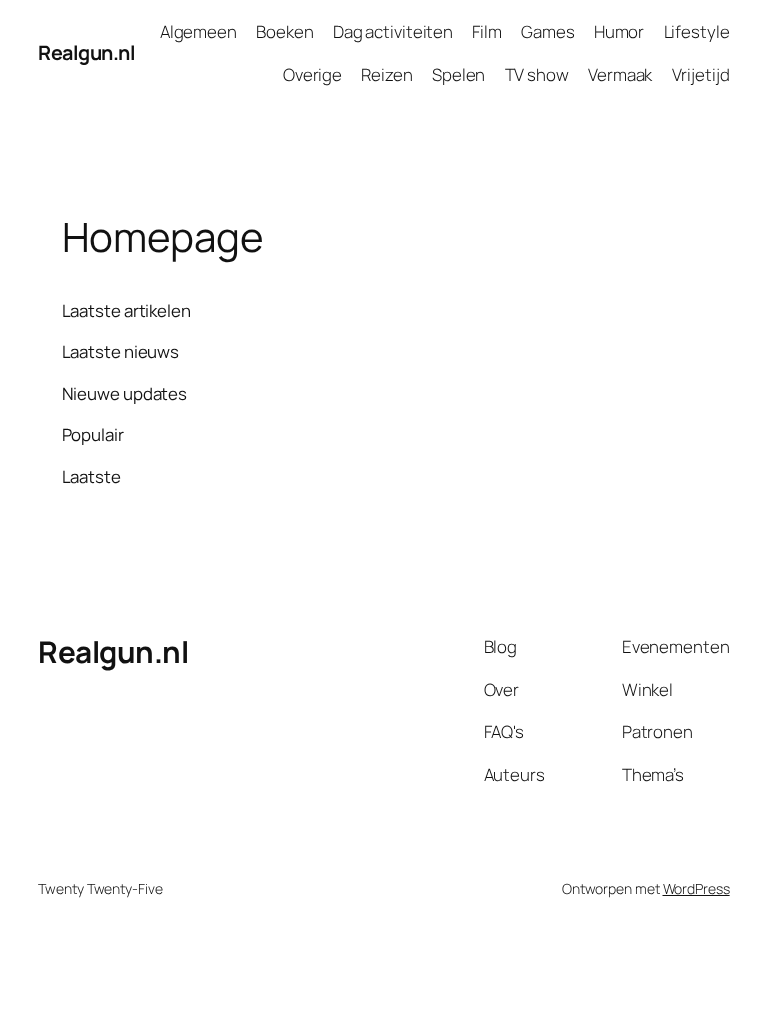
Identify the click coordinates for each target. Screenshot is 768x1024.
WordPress (696, 888)
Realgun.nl (86, 52)
